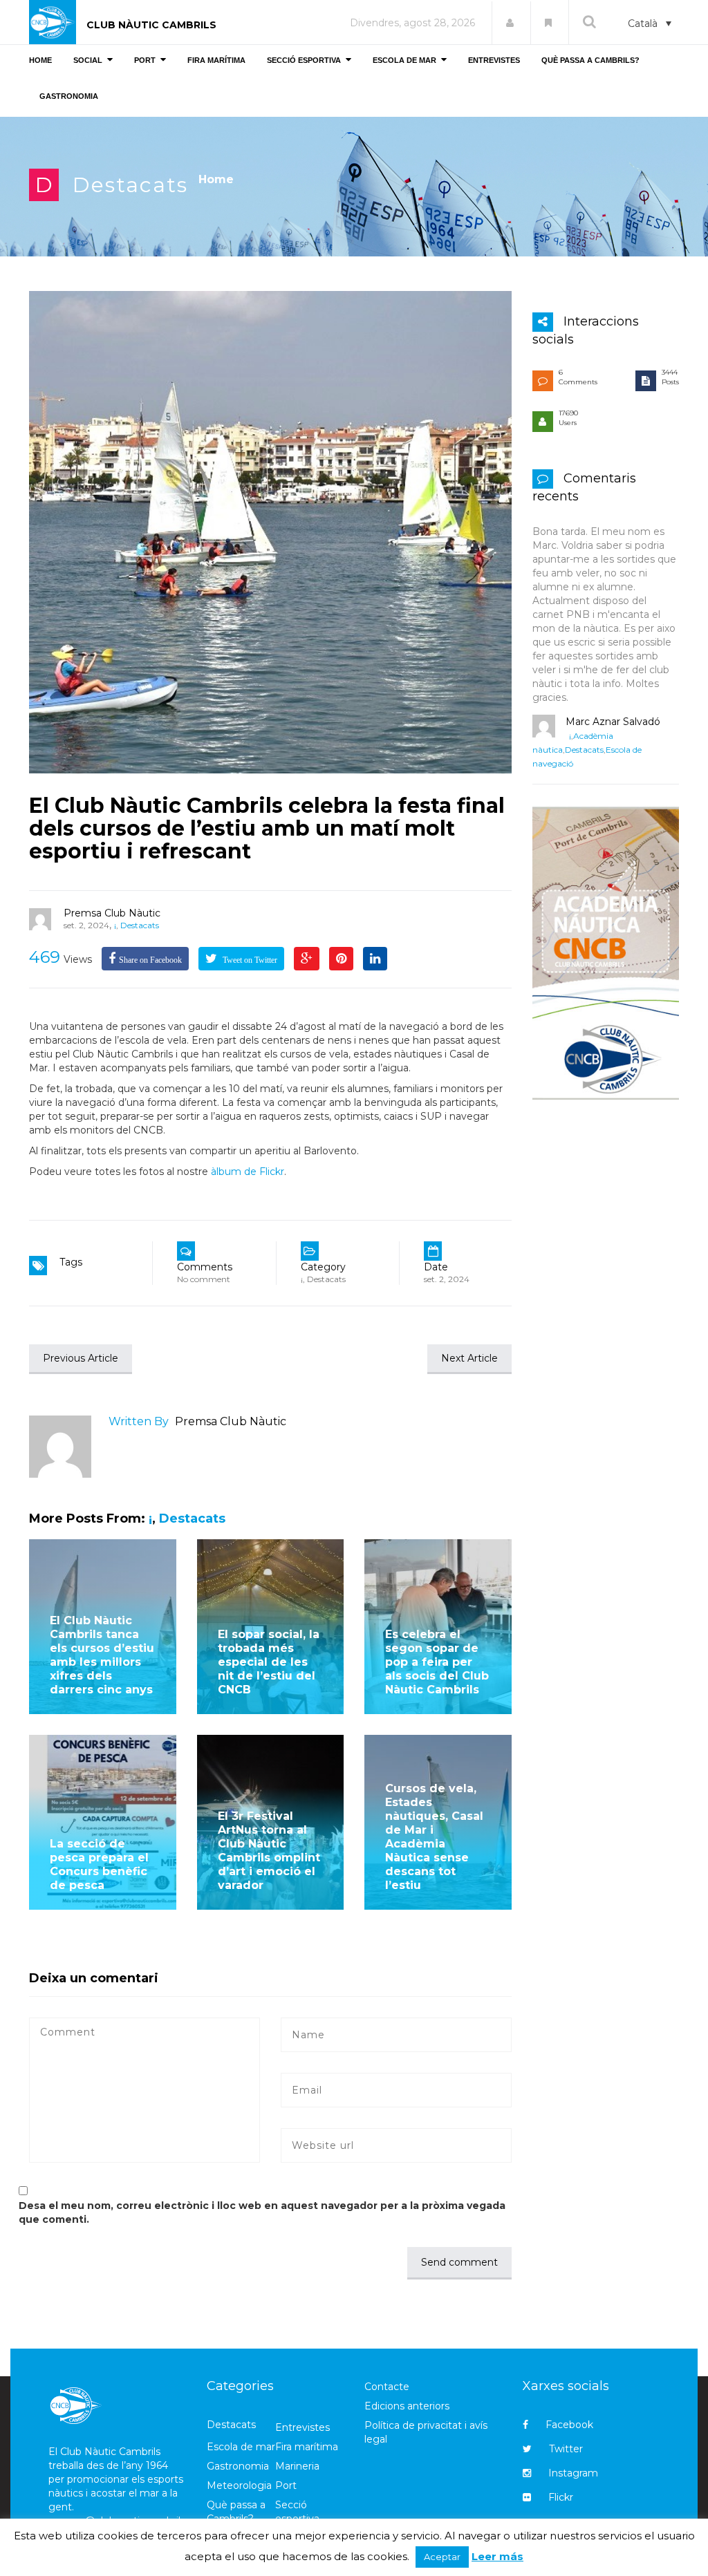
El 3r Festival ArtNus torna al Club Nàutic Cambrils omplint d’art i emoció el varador (269, 1851)
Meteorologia (239, 2485)
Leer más (497, 2556)
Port (286, 2485)
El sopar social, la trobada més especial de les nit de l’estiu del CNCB (269, 1662)
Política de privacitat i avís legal (426, 2432)
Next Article (469, 1358)
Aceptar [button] (442, 2557)
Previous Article (81, 1358)
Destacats (130, 185)
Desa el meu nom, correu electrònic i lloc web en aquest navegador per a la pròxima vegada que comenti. (262, 2212)
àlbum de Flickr (248, 1172)
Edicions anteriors (407, 2406)
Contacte (387, 2387)
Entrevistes (302, 2427)
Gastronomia (238, 2466)
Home (216, 179)
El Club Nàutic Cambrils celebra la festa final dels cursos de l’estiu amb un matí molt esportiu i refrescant (267, 828)
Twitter (566, 2449)
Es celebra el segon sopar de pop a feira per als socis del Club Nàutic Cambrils (437, 1662)
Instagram (573, 2473)
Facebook (569, 2425)
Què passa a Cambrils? (236, 2512)
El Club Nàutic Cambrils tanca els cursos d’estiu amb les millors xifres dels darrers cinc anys (102, 1655)
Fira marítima (307, 2447)
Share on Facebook (150, 960)
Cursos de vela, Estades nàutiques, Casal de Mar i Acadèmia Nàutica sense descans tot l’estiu (434, 1837)
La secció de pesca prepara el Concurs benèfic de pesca (99, 1864)
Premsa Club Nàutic (112, 913)
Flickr (561, 2497)
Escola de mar (241, 2447)
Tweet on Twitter (249, 960)
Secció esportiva (297, 2512)
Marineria (297, 2466)
